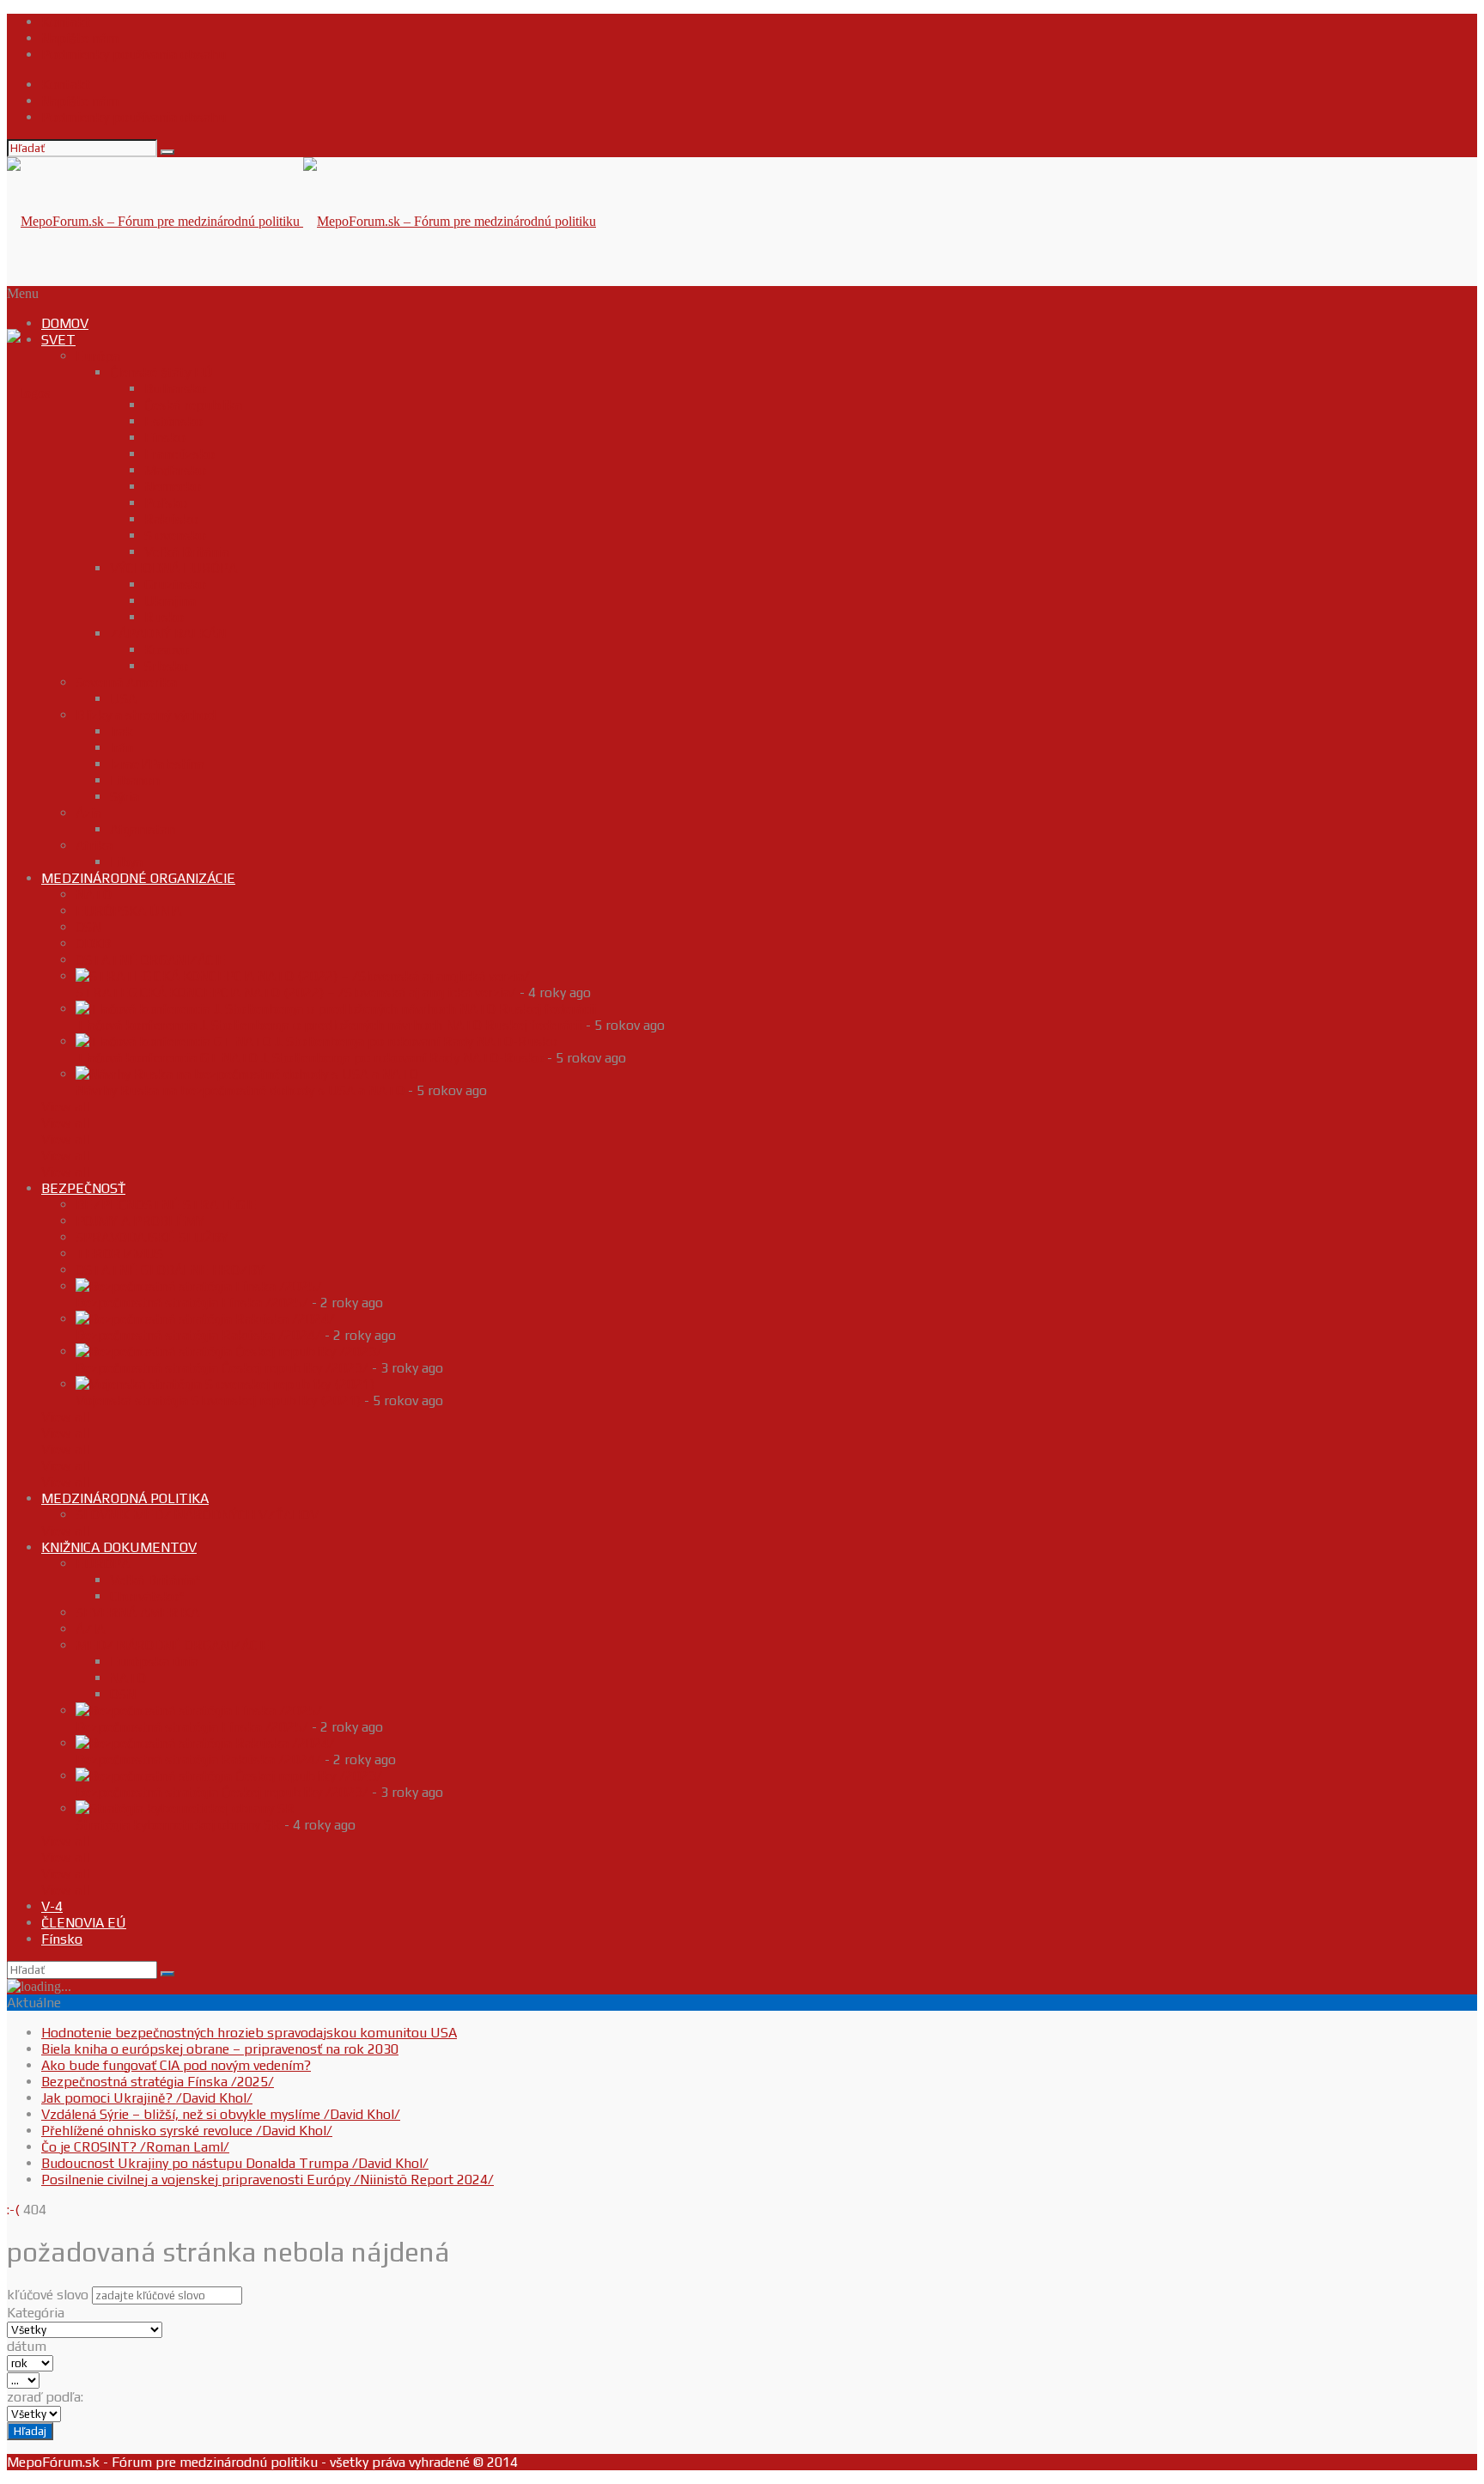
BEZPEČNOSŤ (83, 1188)
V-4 (52, 1906)
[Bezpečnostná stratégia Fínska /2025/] (199, 1286)
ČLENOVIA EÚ (84, 1923)
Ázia (88, 813)
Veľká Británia (187, 552)
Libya (126, 862)
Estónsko (173, 421)
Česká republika (193, 405)
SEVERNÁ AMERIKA (137, 1613)
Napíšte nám (80, 38)
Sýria (125, 797)
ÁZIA (90, 1629)
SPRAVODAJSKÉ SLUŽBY (152, 1237)
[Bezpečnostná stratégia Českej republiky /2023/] (229, 1352)
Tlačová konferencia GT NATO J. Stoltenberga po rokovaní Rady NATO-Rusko (310, 1058)
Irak (122, 731)
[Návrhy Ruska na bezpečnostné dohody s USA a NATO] (247, 1074)
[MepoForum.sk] (28, 393)
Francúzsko (179, 454)
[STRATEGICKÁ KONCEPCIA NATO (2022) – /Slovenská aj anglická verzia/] (303, 976)
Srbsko (166, 666)
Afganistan (143, 829)
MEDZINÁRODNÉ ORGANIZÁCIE (138, 878)
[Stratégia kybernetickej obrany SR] (185, 1808)
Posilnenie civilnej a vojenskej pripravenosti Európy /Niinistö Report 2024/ (268, 2180)
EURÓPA (103, 1564)
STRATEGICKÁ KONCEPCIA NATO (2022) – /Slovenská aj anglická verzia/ (296, 992)
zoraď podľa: (45, 2397)
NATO (94, 895)
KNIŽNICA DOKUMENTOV (119, 1547)
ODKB (93, 944)
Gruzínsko (175, 584)
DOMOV (65, 323)
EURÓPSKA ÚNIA (128, 911)
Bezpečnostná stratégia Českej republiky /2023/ (222, 1368)
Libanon (135, 780)
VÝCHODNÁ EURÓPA (173, 568)
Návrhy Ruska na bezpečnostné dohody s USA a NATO (240, 1090)
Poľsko (166, 503)
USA (123, 699)
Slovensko (175, 536)
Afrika (94, 846)
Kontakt (66, 22)
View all (65, 1107)
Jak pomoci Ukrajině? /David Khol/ (147, 2098)
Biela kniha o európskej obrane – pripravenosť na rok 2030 (220, 2049)
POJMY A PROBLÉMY (140, 1221)
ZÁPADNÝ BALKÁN (168, 633)
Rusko (164, 617)
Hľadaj (30, 2431)
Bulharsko (175, 389)
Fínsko (165, 438)
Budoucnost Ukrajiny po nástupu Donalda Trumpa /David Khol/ (235, 2163)
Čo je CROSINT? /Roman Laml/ (135, 2147)
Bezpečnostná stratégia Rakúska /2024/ (198, 1335)
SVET (58, 340)
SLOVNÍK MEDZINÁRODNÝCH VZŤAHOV (197, 1515)
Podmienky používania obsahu (134, 55)
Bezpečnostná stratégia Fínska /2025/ (192, 1303)
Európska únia (154, 1662)
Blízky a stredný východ (146, 715)
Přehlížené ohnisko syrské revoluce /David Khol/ (187, 2131)
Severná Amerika (126, 682)
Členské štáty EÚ (161, 372)
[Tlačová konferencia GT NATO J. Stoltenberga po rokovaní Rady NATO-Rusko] (316, 1041)
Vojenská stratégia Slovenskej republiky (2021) (218, 1400)
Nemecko (173, 487)
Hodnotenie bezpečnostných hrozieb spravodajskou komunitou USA (249, 2033)
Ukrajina (170, 601)
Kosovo (167, 650)
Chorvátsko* (147, 1596)
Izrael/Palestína (157, 764)
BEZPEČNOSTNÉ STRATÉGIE (166, 1205)
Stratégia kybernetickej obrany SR (178, 1825)
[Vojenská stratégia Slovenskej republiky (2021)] (225, 1384)
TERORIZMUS (119, 1254)
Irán (122, 748)
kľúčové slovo (48, 2295)
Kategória (36, 2313)
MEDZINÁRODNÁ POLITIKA (125, 1498)
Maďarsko (175, 470)
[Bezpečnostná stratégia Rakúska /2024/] (205, 1319)
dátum (27, 2346)
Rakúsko (171, 519)
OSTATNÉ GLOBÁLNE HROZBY (170, 1270)
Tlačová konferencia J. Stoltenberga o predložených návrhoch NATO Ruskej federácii (329, 1025)
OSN (88, 927)
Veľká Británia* (155, 1580)
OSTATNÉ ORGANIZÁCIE (151, 960)
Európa (98, 356)
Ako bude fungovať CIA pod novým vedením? (176, 2065)
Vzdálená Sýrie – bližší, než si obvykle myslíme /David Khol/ (221, 2114)
